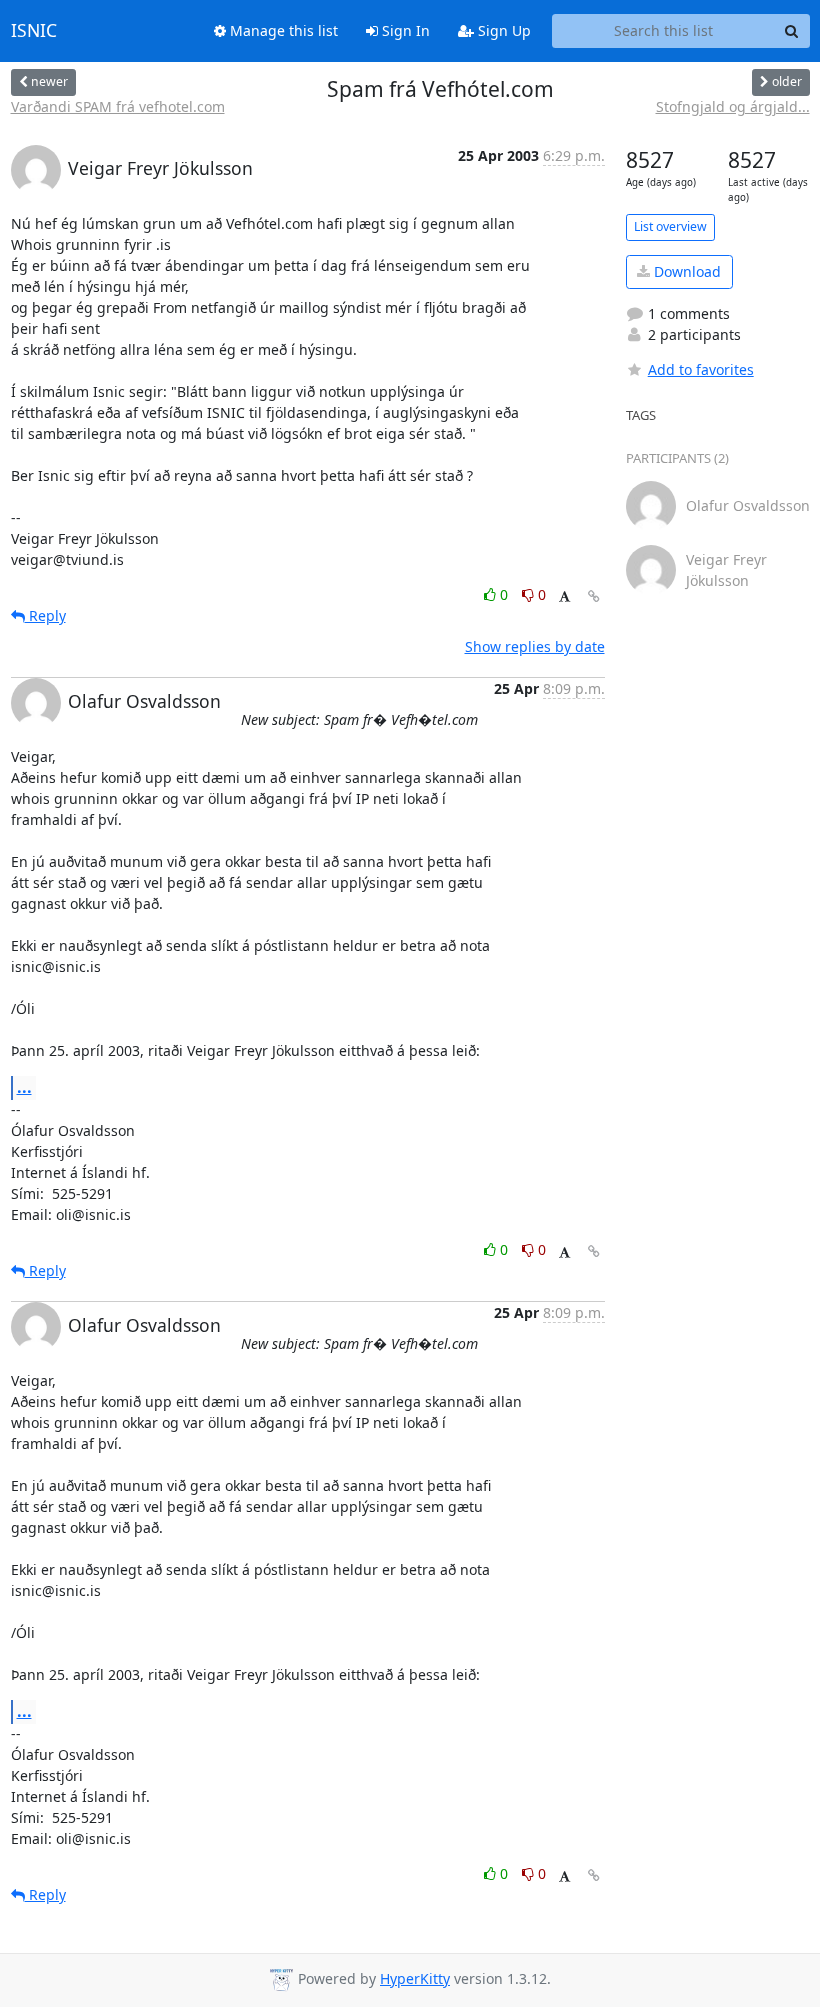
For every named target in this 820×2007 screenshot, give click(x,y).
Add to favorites (701, 369)
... (24, 1087)
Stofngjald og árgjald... (733, 106)
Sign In (404, 30)
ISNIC (34, 31)
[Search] (792, 31)
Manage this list (282, 30)
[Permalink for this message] (594, 596)
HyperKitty (415, 1978)
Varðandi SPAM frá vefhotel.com (118, 106)
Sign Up (502, 30)
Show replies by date (535, 646)
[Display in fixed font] (564, 597)
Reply (45, 615)
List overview (670, 226)
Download (685, 271)
